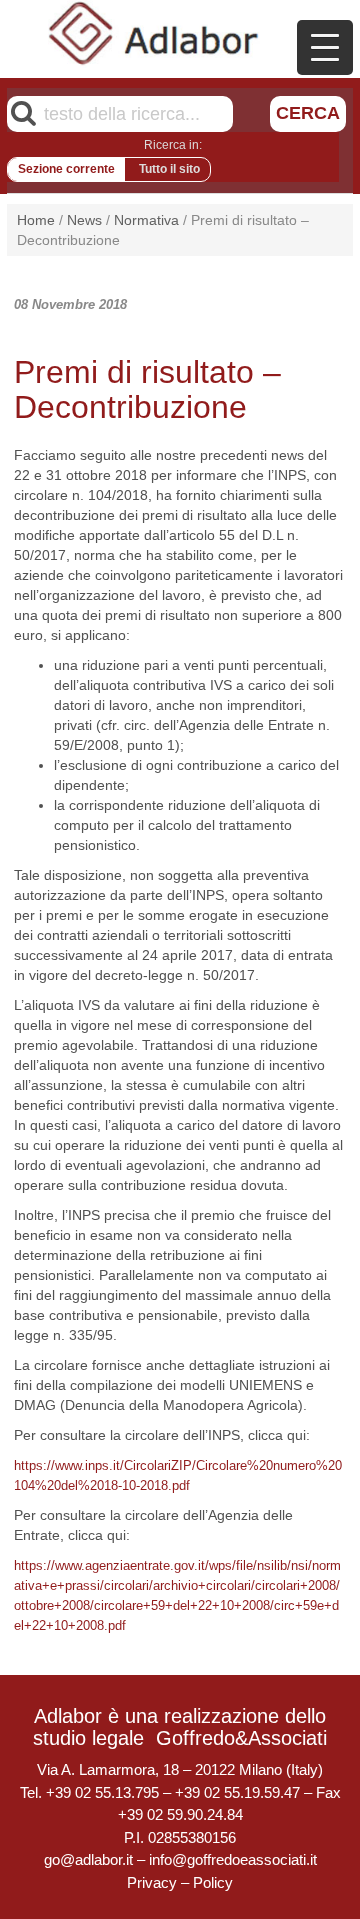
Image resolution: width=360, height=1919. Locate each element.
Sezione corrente (66, 169)
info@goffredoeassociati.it (233, 1859)
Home (36, 220)
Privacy (152, 1882)
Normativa (146, 220)
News (84, 220)
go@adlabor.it (88, 1859)
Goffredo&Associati (241, 1738)
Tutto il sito (169, 169)
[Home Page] (154, 33)
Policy (213, 1882)
